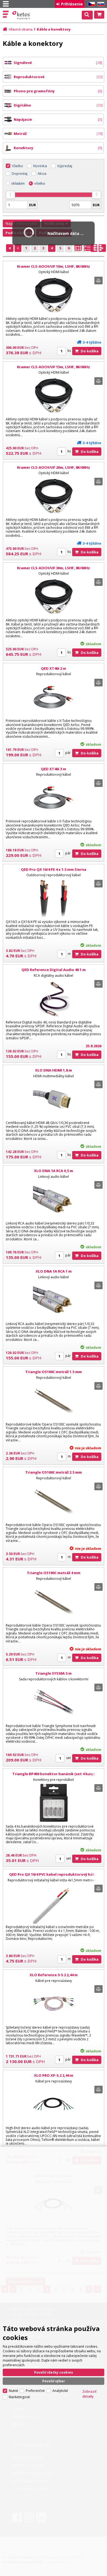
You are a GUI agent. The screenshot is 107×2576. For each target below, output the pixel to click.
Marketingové (19, 2397)
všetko (40, 183)
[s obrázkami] (88, 249)
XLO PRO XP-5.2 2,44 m (54, 2075)
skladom (18, 183)
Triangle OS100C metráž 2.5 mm (54, 1472)
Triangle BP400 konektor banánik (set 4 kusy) (54, 1774)
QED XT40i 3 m (54, 769)
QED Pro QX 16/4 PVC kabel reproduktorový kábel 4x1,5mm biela (54, 1877)
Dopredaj (20, 173)
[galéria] (98, 249)
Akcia (42, 173)
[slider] (10, 195)
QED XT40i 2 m (54, 668)
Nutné (13, 2391)
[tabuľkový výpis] (78, 249)
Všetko (17, 166)
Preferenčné (35, 2391)
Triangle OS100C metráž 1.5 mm (54, 1372)
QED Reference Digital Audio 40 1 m (54, 970)
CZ (91, 4)
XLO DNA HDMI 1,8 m (54, 1070)
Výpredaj (65, 166)
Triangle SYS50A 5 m (54, 1673)
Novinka (40, 166)
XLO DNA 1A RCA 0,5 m (54, 1171)
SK (100, 4)
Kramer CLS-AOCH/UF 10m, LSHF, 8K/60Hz (54, 266)
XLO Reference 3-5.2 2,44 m (54, 1975)
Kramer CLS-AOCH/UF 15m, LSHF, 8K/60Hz (54, 367)
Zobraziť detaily (89, 2394)
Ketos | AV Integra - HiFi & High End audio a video (22, 15)
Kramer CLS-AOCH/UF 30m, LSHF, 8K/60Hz (54, 568)
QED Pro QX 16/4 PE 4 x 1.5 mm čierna (54, 869)
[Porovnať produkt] (98, 281)
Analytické (60, 2391)
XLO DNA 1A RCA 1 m (54, 1271)
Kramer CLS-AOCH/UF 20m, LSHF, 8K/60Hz (54, 467)
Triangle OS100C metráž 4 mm (54, 1573)
